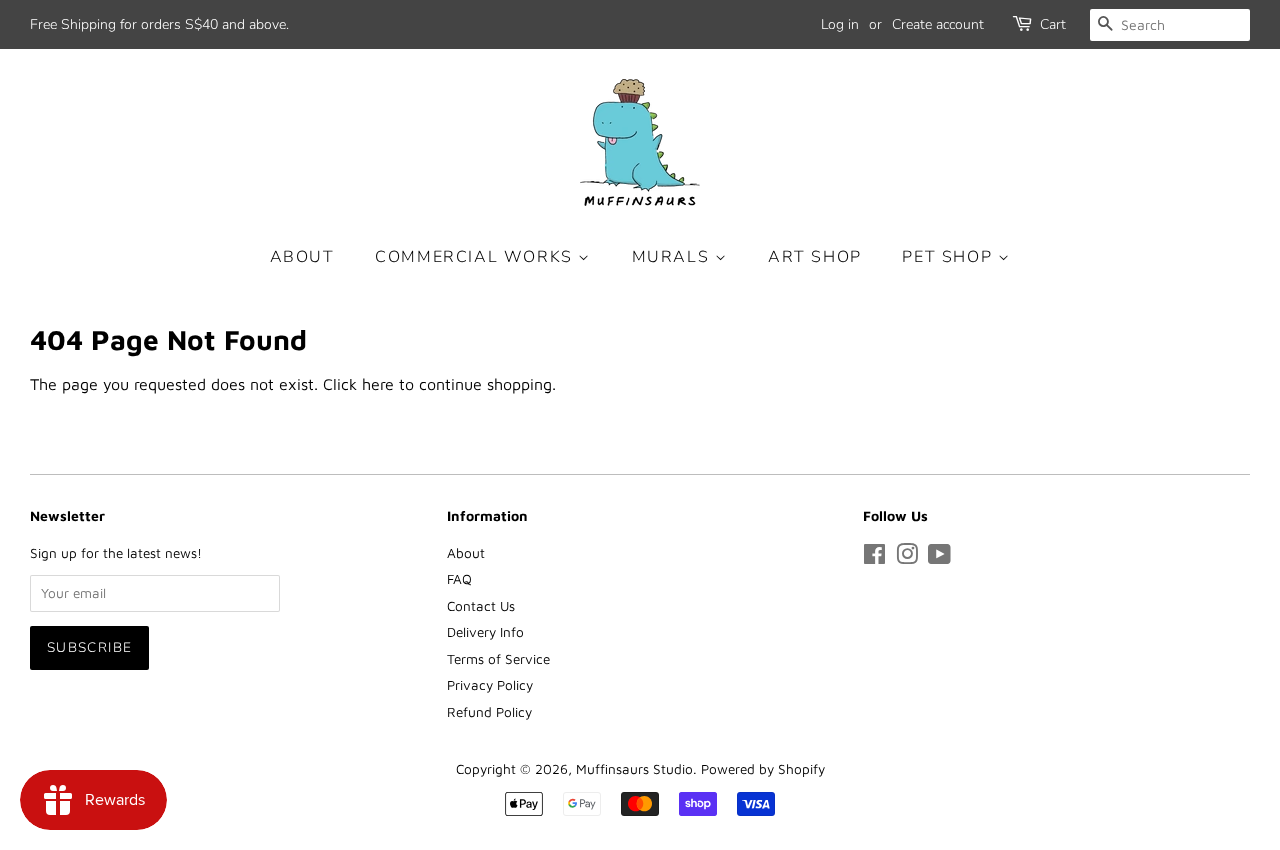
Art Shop (815, 257)
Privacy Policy (490, 685)
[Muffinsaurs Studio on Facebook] (874, 558)
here (378, 384)
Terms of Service (498, 659)
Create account (938, 24)
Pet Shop (949, 257)
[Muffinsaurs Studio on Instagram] (907, 558)
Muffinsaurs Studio (634, 769)
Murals (673, 257)
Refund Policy (489, 712)
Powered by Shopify (763, 769)
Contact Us (481, 606)
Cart (1053, 24)
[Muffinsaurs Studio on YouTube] (939, 558)
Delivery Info (485, 632)
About (302, 257)
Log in (840, 24)
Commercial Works (476, 257)
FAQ (459, 579)
